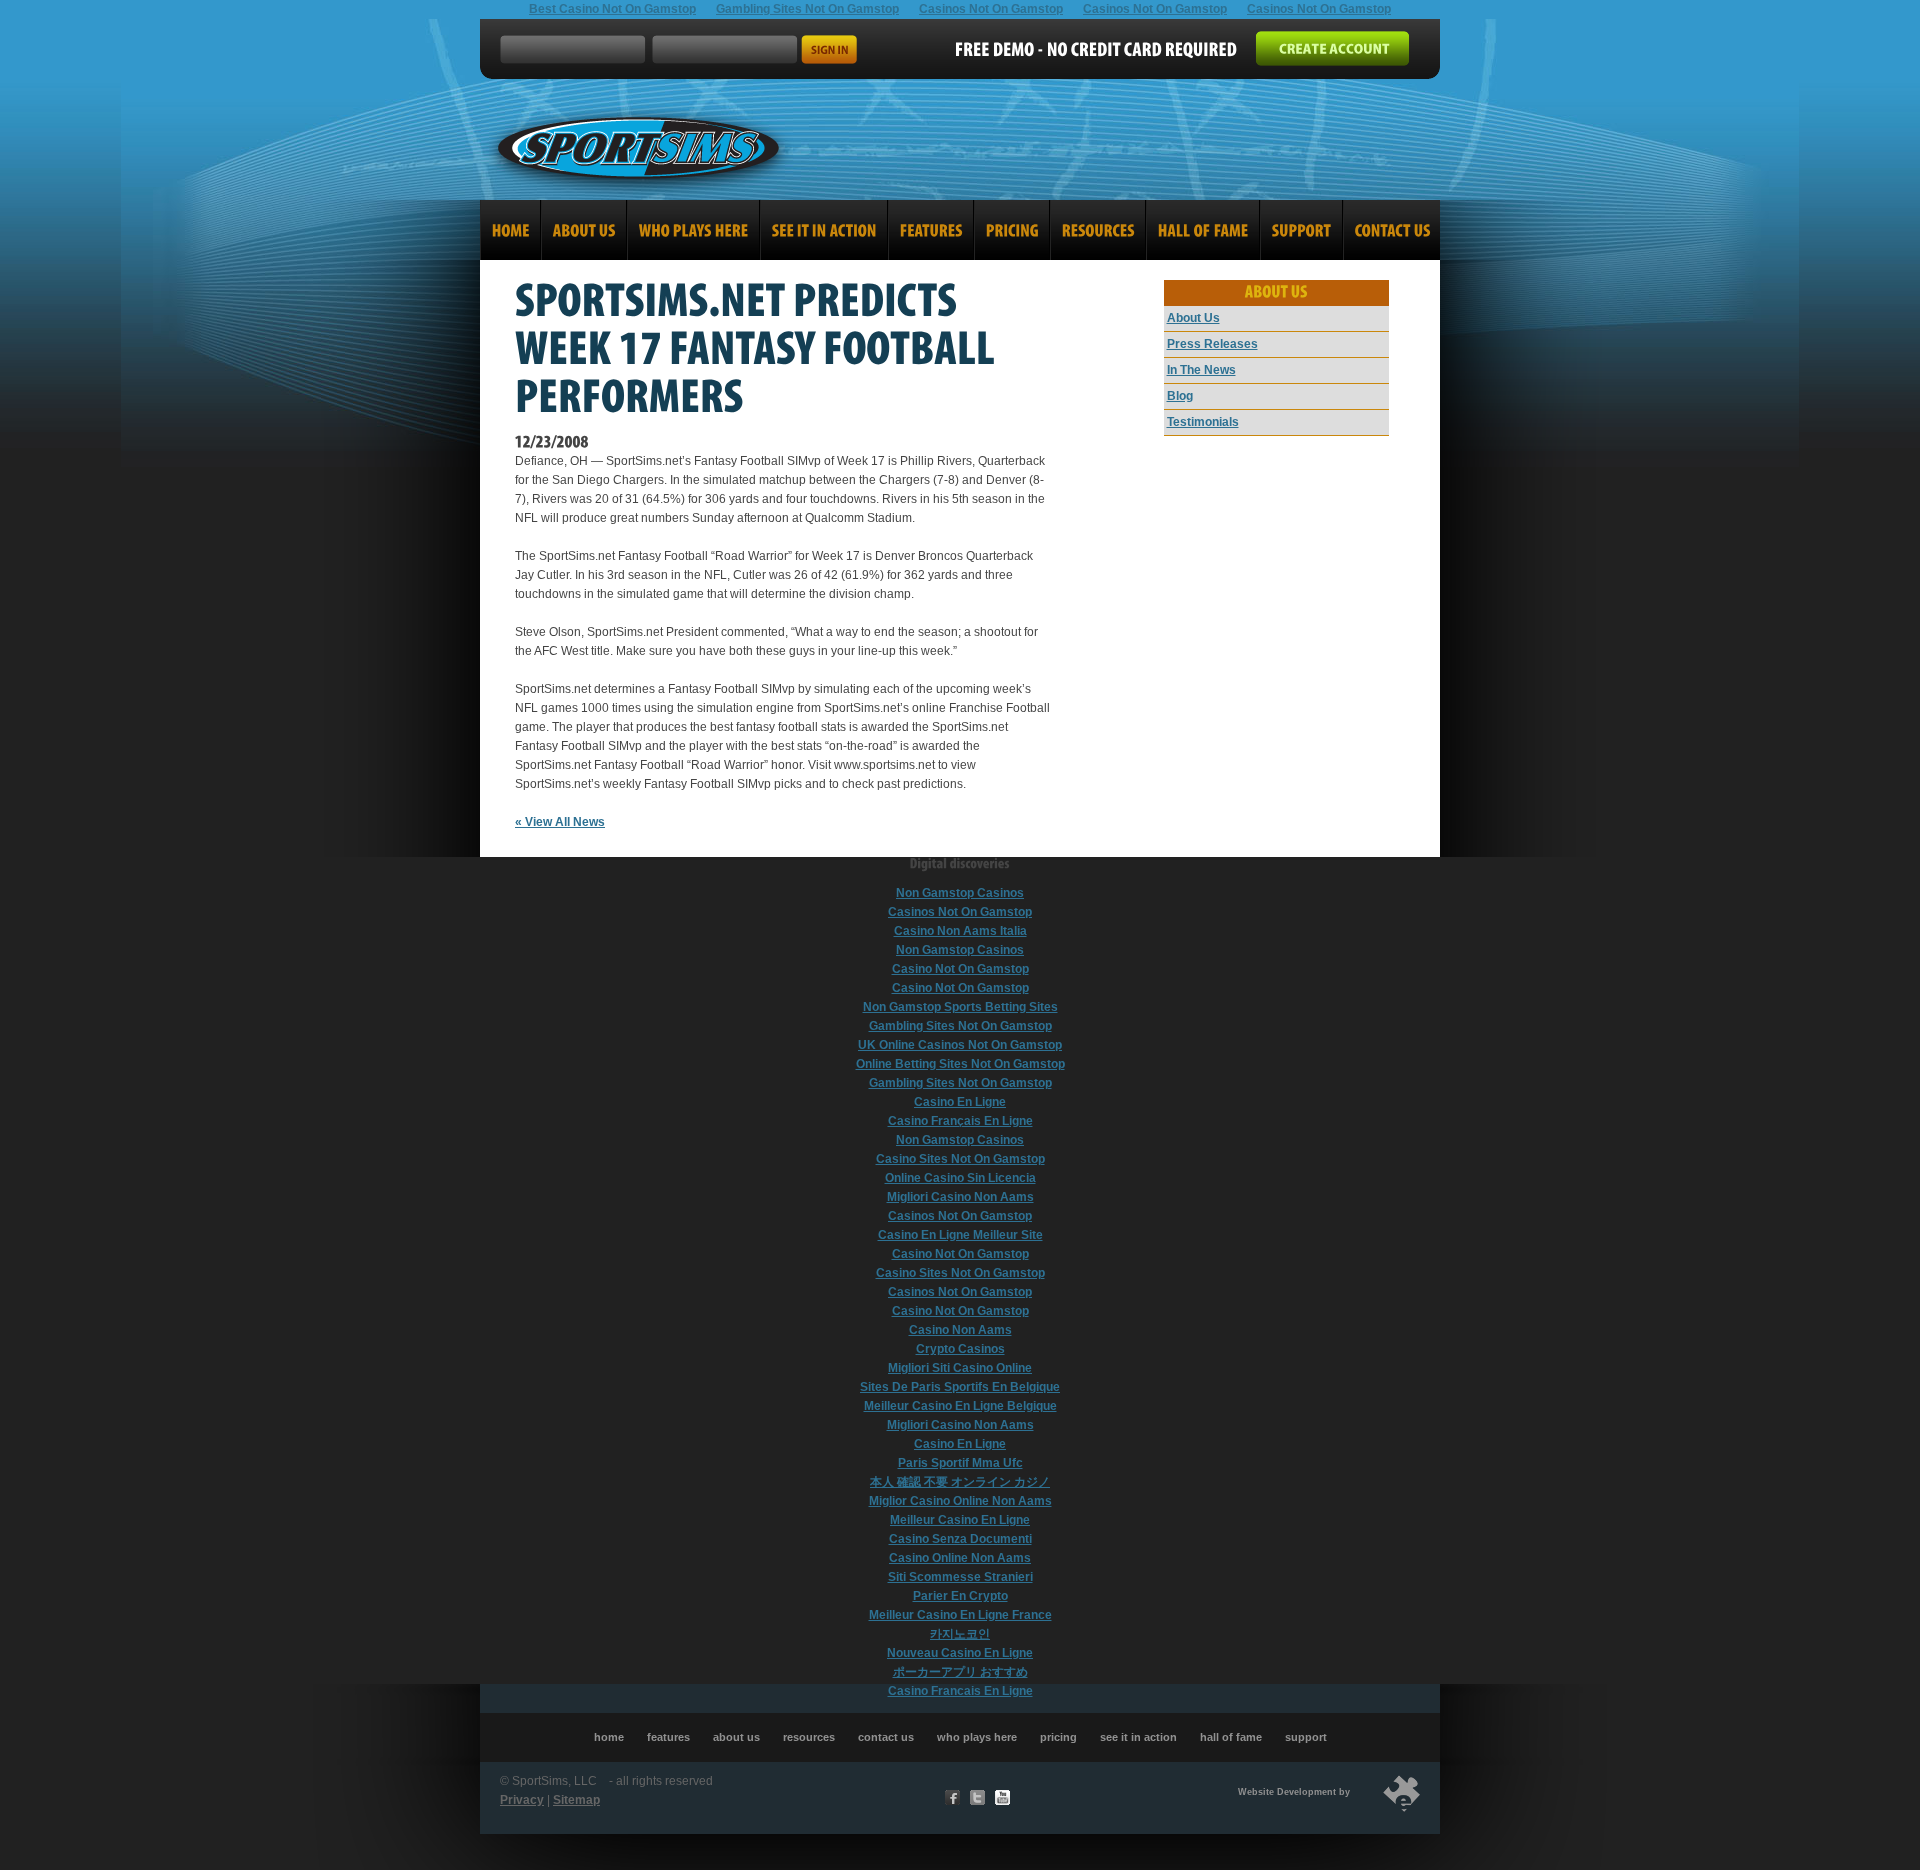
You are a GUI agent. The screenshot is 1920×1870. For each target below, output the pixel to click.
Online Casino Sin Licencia (960, 1178)
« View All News (560, 822)
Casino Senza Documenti (960, 1539)
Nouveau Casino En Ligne (960, 1653)
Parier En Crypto (960, 1596)
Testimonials (1203, 422)
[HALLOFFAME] (1203, 230)
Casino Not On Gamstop (960, 969)
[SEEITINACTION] (824, 230)
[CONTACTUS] (1391, 230)
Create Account (1332, 48)
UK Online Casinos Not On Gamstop (960, 1045)
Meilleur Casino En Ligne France (960, 1615)
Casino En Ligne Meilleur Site (960, 1235)
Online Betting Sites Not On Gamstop (960, 1064)
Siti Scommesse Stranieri (960, 1577)
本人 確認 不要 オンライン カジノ (960, 1482)
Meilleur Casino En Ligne (960, 1520)
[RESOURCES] (1098, 230)
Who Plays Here (977, 1737)
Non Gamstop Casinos (960, 893)
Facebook (952, 1797)
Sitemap (576, 1800)
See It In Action (1138, 1737)
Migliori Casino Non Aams (960, 1197)
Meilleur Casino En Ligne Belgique (960, 1406)
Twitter (977, 1797)
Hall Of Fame (1231, 1737)
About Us (1193, 318)
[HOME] (510, 230)
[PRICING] (1012, 230)
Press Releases (1212, 344)
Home (609, 1737)
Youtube (1002, 1797)
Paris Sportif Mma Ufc (960, 1463)
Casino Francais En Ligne (960, 1691)
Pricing (1058, 1737)
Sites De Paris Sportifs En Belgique (960, 1387)
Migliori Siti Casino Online (960, 1368)
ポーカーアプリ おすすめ (960, 1672)
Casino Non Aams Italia (960, 931)
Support (1306, 1737)
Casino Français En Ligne (960, 1121)
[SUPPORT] (1301, 230)
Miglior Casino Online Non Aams (960, 1501)
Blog (1180, 396)
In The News (1201, 370)
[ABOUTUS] (584, 230)
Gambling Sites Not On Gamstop (960, 1026)
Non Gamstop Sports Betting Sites (960, 1007)
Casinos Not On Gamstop (960, 912)
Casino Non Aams (960, 1330)
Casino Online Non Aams (960, 1558)
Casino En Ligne (960, 1102)
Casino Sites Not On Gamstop (960, 1159)
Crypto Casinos (960, 1349)
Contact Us (886, 1737)
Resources (809, 1737)
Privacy (522, 1800)
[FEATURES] (931, 230)
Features (668, 1737)
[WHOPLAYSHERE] (693, 230)
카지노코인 (960, 1634)
